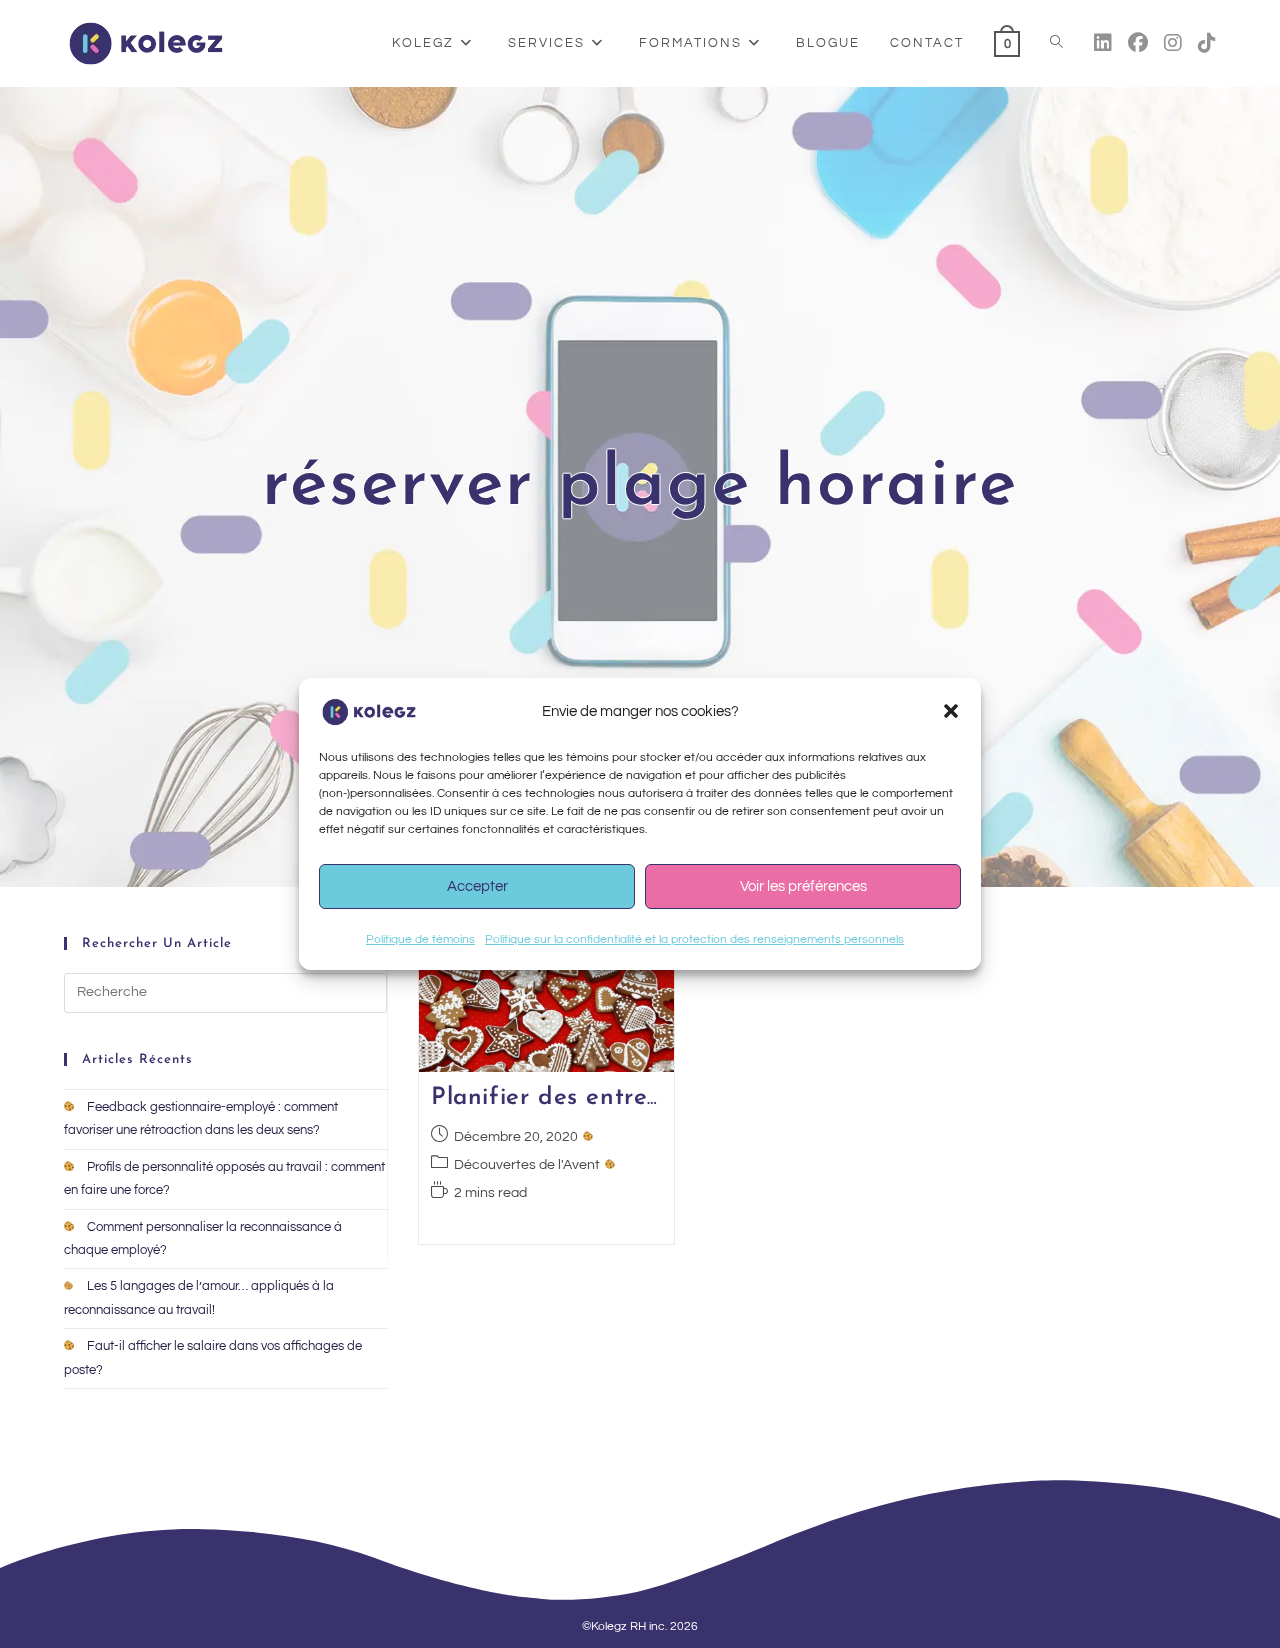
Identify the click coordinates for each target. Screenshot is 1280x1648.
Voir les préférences (803, 886)
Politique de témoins (420, 939)
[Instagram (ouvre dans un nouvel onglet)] (1173, 43)
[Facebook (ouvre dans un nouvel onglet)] (1138, 43)
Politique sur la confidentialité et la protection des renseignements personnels (694, 939)
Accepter (477, 886)
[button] (951, 711)
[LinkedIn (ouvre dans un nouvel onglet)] (1103, 43)
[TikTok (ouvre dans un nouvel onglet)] (1207, 43)
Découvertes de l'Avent (527, 1165)
